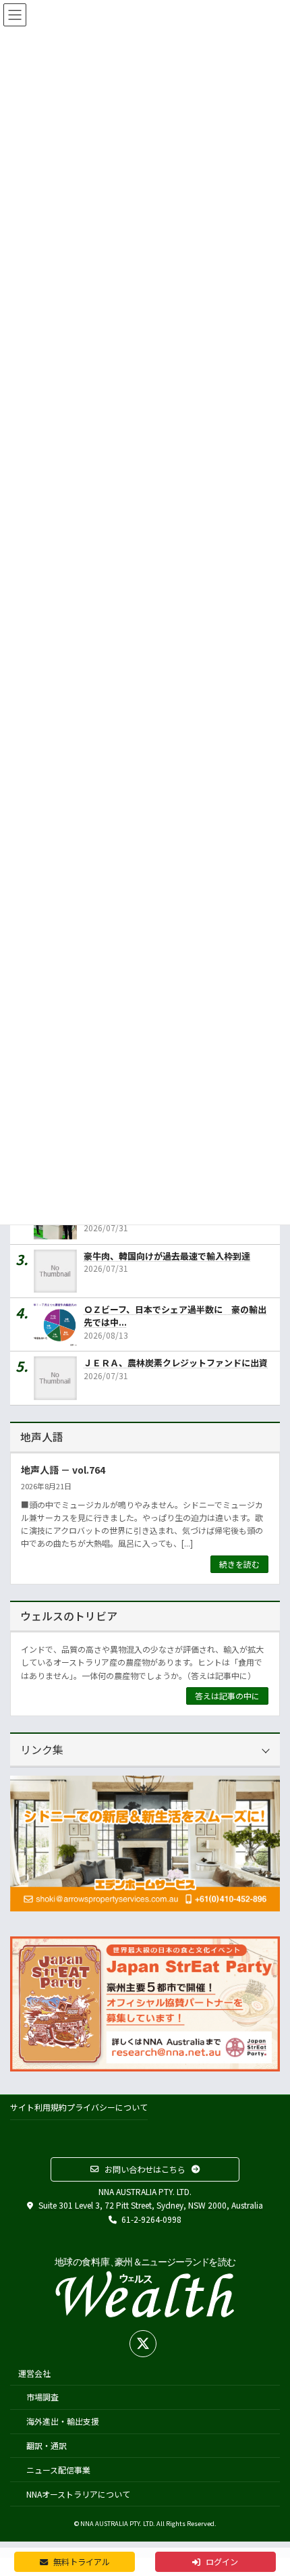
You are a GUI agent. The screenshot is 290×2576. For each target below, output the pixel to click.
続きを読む (239, 1564)
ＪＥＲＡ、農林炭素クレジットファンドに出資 (176, 1363)
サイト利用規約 (38, 2107)
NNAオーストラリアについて (78, 2493)
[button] (145, 2169)
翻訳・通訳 (47, 2445)
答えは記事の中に (227, 1696)
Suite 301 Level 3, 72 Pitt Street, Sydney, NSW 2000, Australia (150, 2205)
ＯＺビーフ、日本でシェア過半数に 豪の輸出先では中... (175, 1316)
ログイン (221, 2562)
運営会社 (34, 2372)
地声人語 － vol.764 (63, 1470)
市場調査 (42, 2397)
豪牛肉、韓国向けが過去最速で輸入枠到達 (167, 1255)
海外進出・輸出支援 (63, 2421)
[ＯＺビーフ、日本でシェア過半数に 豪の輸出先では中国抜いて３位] (59, 1324)
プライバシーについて (107, 2107)
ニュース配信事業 (58, 2469)
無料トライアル (81, 2562)
